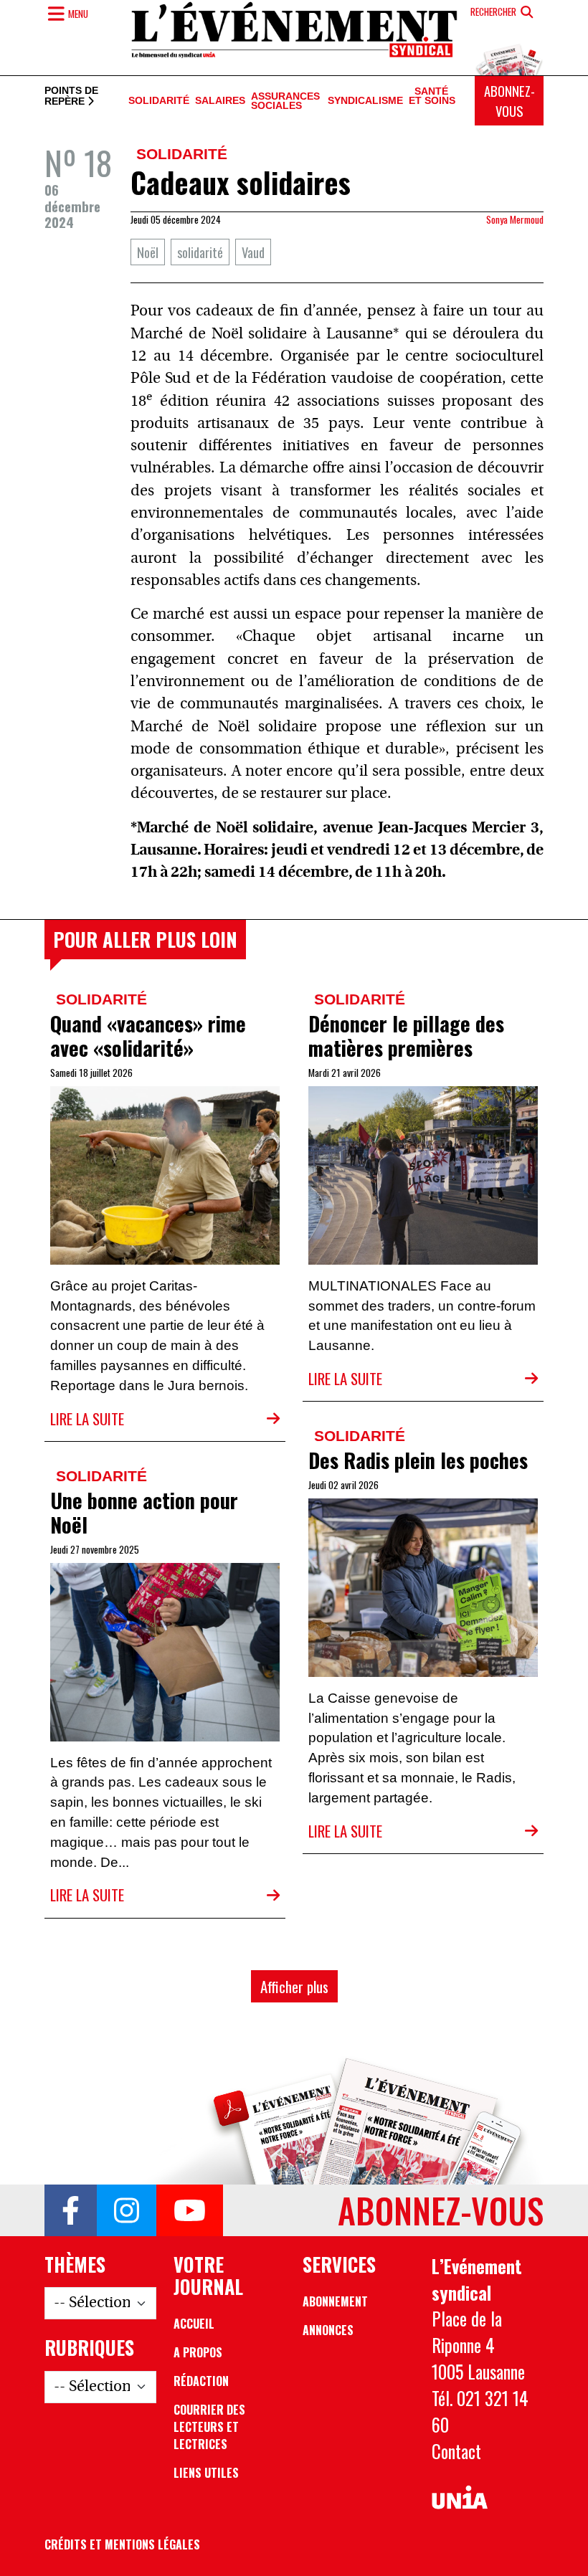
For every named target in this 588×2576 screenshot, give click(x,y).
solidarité (200, 252)
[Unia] (460, 2497)
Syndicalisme (365, 101)
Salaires (220, 101)
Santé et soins (432, 97)
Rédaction (201, 2381)
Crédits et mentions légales (122, 2544)
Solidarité (159, 101)
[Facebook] (71, 2210)
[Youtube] (190, 2210)
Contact (456, 2451)
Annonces (328, 2330)
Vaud (253, 252)
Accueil (194, 2324)
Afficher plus (294, 1986)
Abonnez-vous (509, 101)
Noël (148, 252)
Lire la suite (87, 1418)
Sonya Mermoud (515, 219)
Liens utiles (206, 2473)
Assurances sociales (285, 101)
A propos (198, 2352)
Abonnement (335, 2301)
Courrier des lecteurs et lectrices (209, 2427)
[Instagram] (127, 2210)
